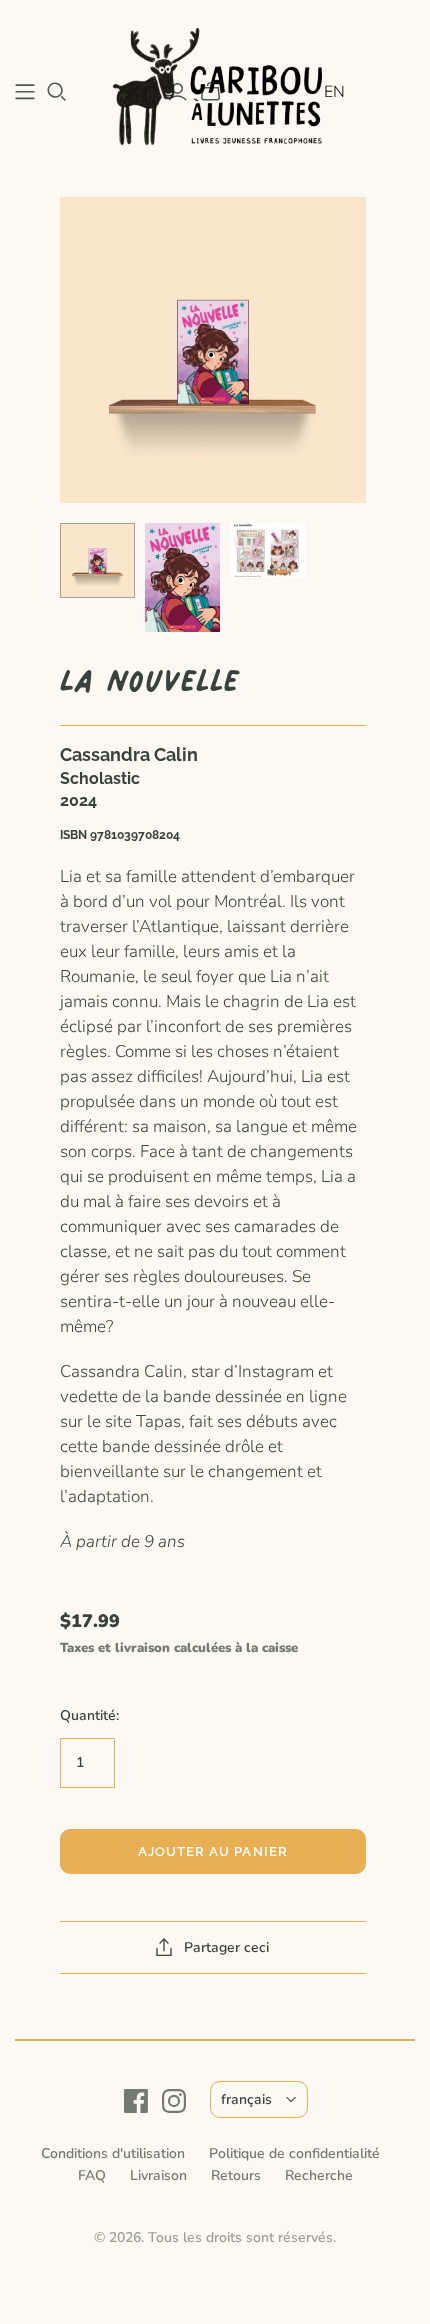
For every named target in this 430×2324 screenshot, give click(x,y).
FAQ (92, 2175)
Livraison (158, 2175)
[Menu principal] (25, 92)
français (246, 2099)
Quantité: (89, 1715)
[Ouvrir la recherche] (57, 92)
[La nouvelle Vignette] (97, 560)
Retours (236, 2175)
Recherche (319, 2175)
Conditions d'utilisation (113, 2153)
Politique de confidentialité (294, 2153)
